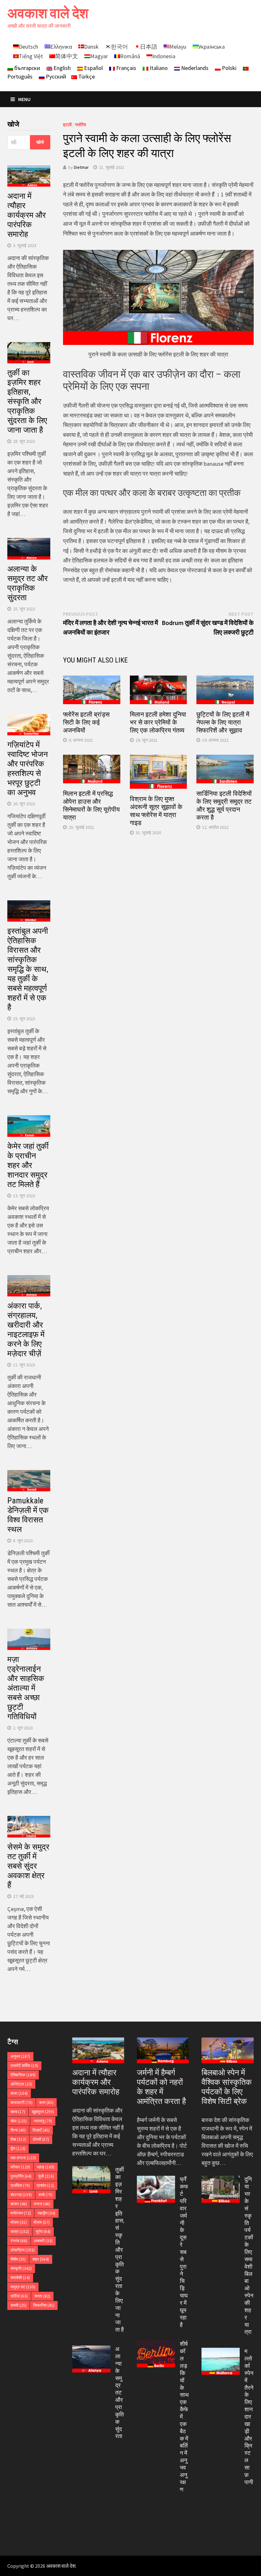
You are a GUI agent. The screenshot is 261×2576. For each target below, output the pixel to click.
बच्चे (46, 2195)
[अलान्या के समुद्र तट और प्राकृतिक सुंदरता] (91, 2350)
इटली (67, 125)
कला (19, 2093)
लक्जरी (43, 2241)
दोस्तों (41, 2139)
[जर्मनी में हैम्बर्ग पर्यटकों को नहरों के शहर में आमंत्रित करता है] (163, 2050)
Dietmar (81, 167)
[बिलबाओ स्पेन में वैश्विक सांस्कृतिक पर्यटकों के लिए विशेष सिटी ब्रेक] (227, 2050)
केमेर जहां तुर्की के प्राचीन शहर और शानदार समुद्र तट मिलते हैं (28, 1165)
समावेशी (20, 2278)
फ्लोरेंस (81, 125)
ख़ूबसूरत (43, 2112)
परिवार (20, 2167)
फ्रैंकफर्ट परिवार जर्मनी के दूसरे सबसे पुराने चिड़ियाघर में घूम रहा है (184, 2252)
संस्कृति (21, 2268)
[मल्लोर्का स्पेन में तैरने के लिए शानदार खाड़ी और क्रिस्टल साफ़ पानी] (221, 2352)
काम (46, 2102)
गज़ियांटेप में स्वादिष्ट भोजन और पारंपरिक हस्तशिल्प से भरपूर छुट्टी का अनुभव (28, 769)
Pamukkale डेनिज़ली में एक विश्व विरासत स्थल (28, 1515)
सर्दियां (19, 2296)
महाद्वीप (46, 2213)
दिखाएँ (41, 2130)
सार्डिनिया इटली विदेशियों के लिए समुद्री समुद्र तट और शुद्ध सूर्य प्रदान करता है (224, 805)
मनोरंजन (21, 2213)
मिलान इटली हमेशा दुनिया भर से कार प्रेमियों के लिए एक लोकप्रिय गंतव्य (158, 722)
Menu (24, 99)
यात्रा (20, 2232)
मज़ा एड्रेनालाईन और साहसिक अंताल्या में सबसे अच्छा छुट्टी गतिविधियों (26, 1688)
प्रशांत (45, 2185)
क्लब (18, 2112)
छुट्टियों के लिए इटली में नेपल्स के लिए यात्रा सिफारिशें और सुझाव (223, 722)
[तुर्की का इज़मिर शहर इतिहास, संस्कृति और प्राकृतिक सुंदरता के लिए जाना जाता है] (91, 2171)
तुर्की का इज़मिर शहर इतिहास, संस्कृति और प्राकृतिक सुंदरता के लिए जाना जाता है (27, 401)
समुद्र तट (23, 2287)
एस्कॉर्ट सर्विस (24, 2066)
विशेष (18, 2259)
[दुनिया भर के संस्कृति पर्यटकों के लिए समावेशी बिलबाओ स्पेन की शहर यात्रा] (221, 2180)
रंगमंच (19, 2241)
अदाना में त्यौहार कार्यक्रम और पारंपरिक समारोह (27, 215)
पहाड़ (46, 2167)
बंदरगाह (21, 2195)
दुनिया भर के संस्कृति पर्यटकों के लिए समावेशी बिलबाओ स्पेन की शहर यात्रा (249, 2255)
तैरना (18, 2130)
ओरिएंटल (21, 2084)
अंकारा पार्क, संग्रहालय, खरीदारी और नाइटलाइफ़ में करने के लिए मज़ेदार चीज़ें (26, 1330)
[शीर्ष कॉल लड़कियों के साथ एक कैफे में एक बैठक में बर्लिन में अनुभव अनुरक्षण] (156, 2345)
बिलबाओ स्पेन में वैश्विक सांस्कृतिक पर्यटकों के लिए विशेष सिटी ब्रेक (227, 2087)
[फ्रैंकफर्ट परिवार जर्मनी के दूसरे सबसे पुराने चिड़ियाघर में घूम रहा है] (156, 2180)
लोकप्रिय (23, 2250)
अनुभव (20, 2056)
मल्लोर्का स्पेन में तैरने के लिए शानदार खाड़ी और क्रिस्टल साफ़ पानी (249, 2416)
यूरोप (43, 2232)
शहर (41, 2259)
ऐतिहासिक (23, 2075)
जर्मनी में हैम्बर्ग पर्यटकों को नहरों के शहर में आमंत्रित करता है (161, 2087)
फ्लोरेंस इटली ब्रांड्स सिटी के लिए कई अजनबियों (86, 722)
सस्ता (42, 2296)
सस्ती (18, 2305)
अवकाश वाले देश (48, 13)
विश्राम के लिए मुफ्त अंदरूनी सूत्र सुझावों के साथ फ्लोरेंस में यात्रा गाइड (156, 811)
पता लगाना (23, 2158)
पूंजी (46, 2176)
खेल (19, 2121)
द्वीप (18, 2149)
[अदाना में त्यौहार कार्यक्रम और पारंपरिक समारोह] (98, 2050)
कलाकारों (21, 2102)
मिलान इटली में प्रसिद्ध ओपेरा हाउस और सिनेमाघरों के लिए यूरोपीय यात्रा (91, 805)
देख (18, 2139)
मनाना (42, 2204)
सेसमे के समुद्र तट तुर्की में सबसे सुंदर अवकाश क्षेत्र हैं (28, 1866)
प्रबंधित (20, 2185)
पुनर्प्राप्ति (21, 2176)
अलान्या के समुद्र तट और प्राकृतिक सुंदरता (28, 583)
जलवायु (43, 2121)
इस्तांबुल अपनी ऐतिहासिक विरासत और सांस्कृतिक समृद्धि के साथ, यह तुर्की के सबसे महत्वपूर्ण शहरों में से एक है (28, 969)
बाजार (19, 2204)
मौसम (19, 2222)
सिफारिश (44, 2305)
